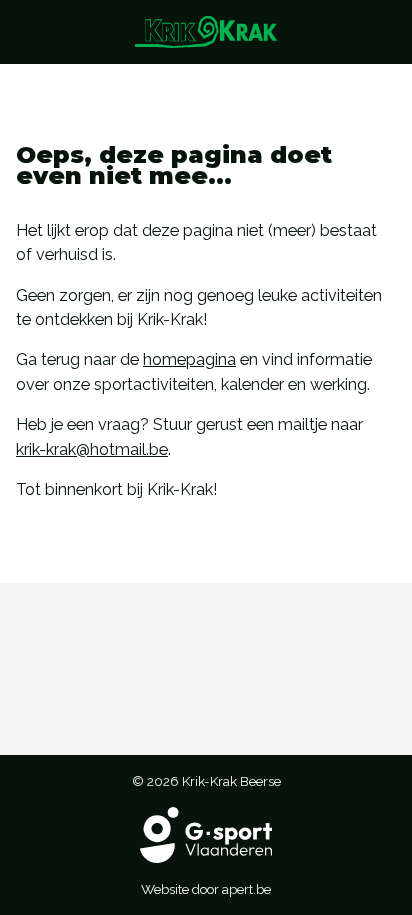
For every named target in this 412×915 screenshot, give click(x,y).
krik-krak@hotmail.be (92, 449)
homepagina (189, 359)
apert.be (246, 889)
